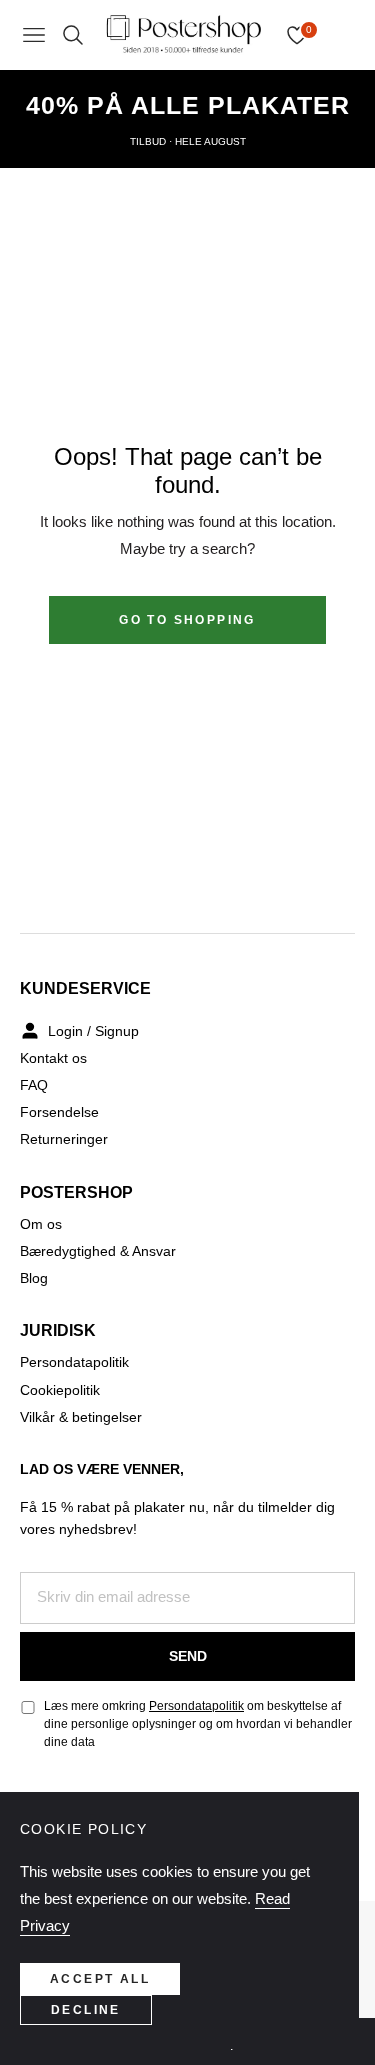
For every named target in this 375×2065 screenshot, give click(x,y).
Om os (41, 1224)
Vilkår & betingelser (81, 1417)
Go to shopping (187, 620)
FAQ (34, 1085)
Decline (86, 2010)
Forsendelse (59, 1112)
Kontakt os (53, 1058)
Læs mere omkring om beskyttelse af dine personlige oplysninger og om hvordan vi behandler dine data (198, 1724)
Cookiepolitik (60, 1390)
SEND (188, 1656)
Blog (34, 1278)
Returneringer (64, 1139)
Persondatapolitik (74, 1362)
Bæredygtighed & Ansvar (98, 1251)
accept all (100, 1979)
